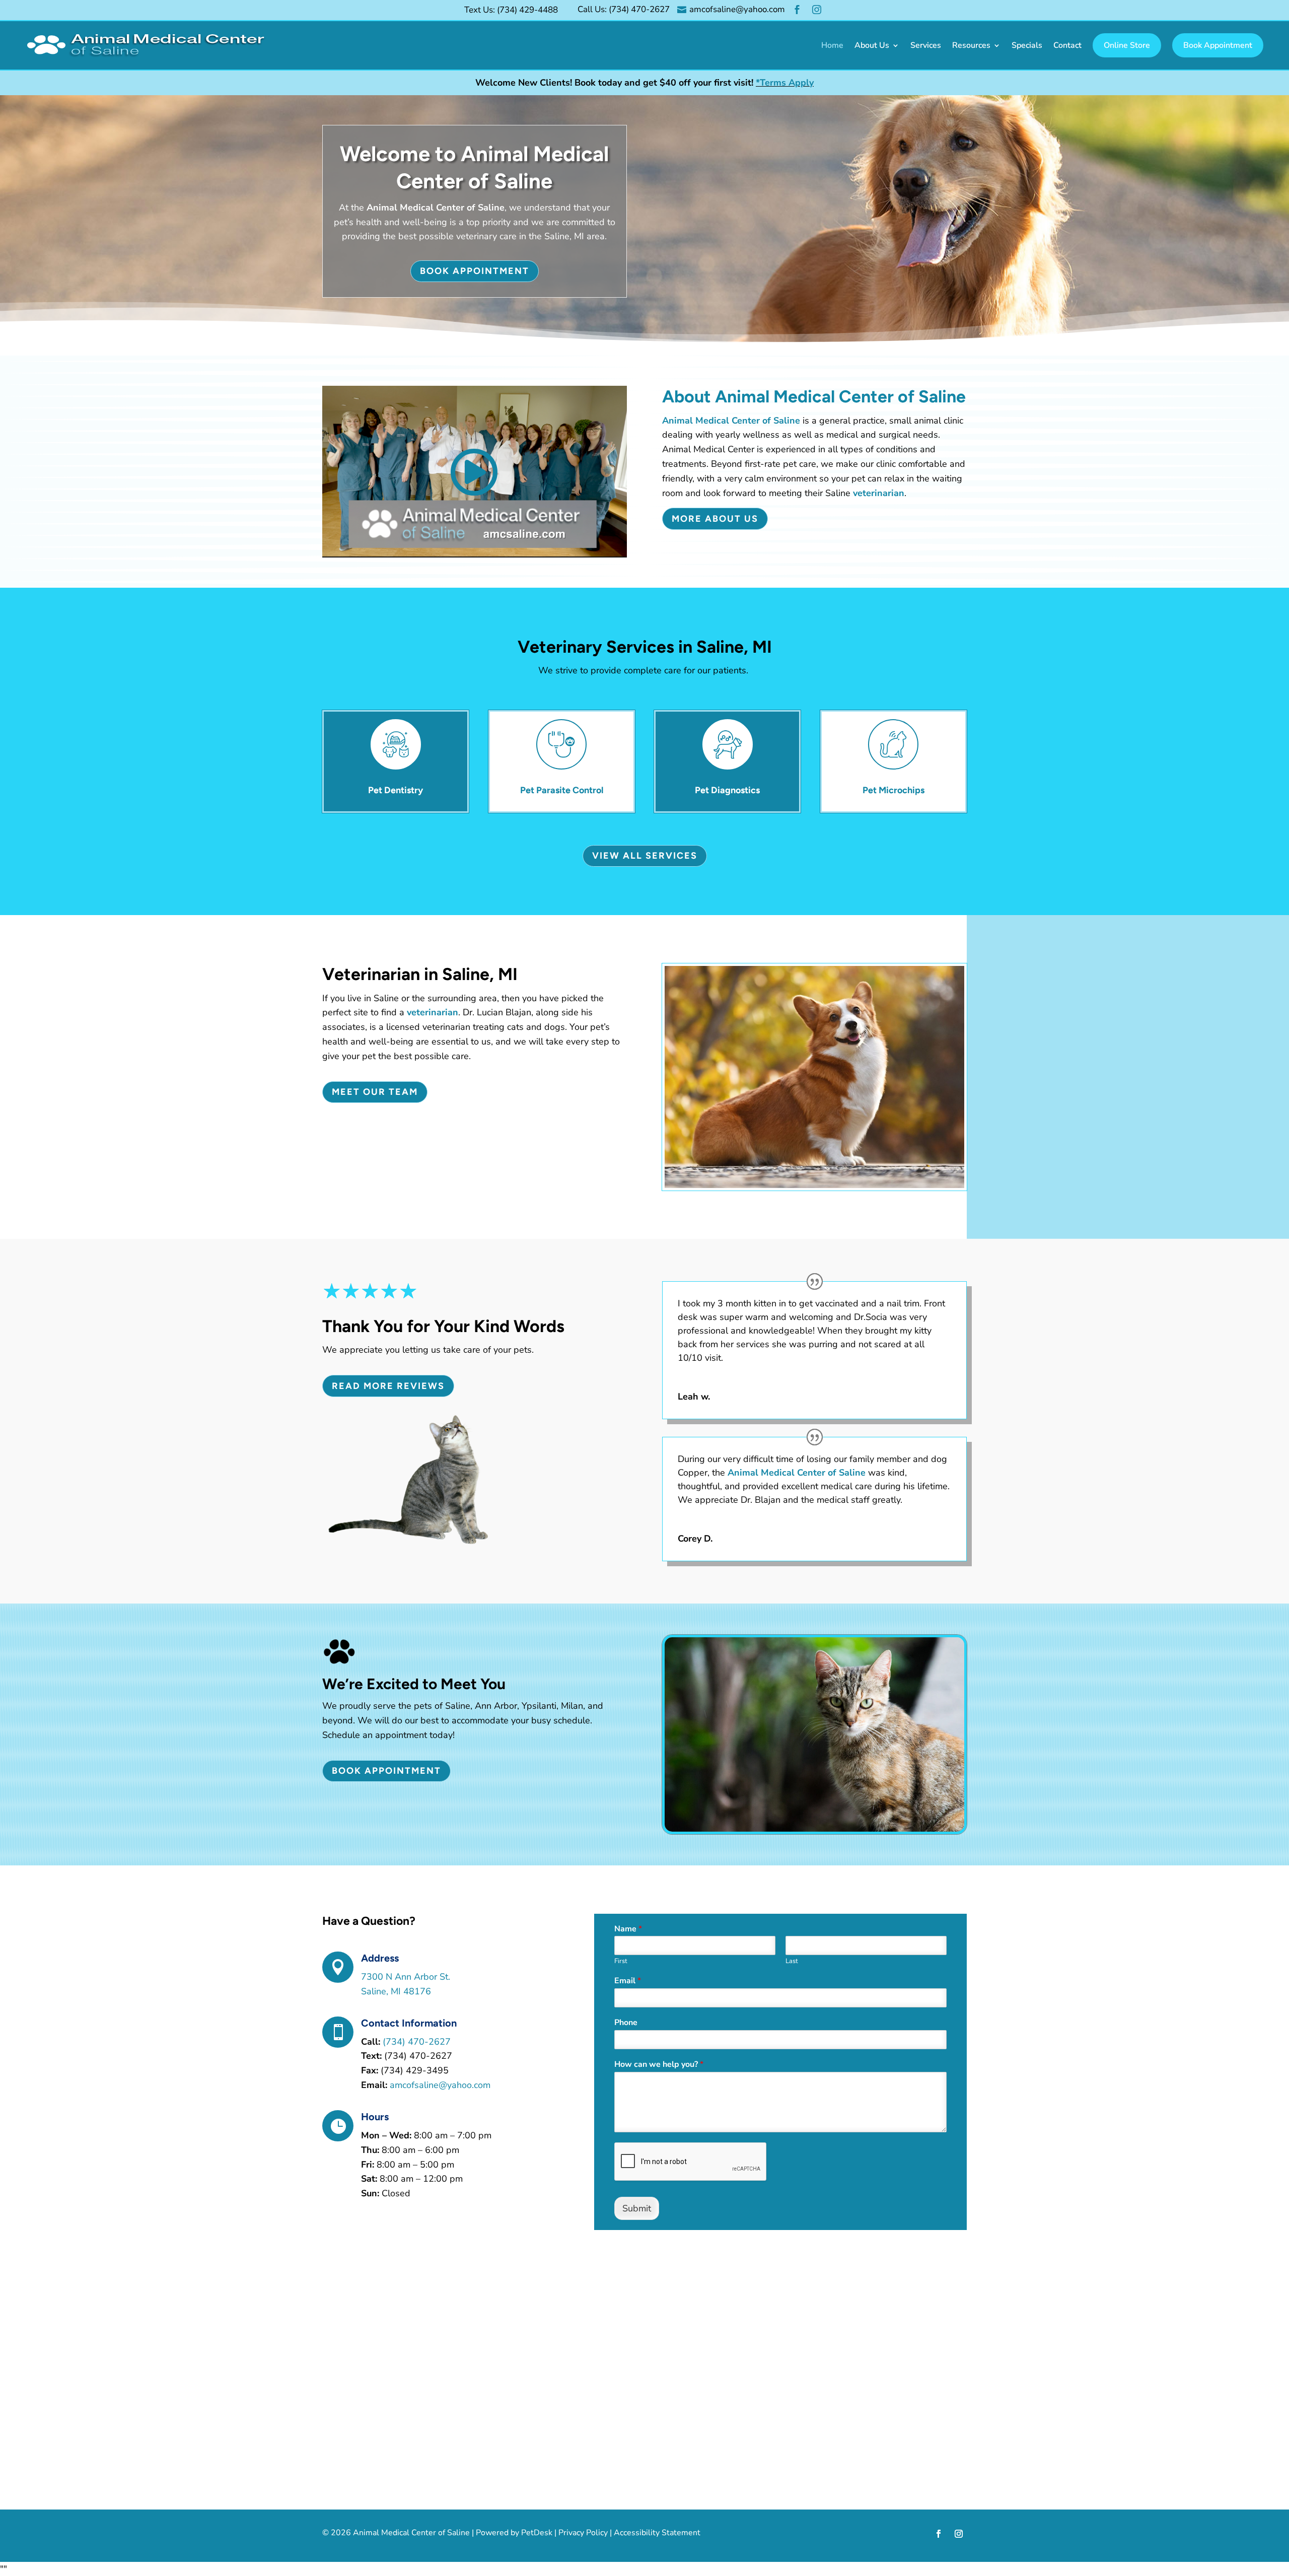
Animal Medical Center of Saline (436, 207)
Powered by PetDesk (514, 2533)
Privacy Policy (583, 2533)
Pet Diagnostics (727, 790)
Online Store (1127, 45)
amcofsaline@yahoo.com (440, 2085)
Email (628, 1981)
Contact (1067, 45)
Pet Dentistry (396, 790)
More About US (715, 519)
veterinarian (879, 493)
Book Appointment (1218, 45)
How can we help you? (659, 2065)
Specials (1027, 45)
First (621, 1961)
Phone (626, 2023)
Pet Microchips (893, 790)
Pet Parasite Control (562, 790)
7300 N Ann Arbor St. (406, 1977)
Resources (971, 45)
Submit (637, 2208)
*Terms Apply (785, 83)
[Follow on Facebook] (939, 2534)
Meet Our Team (375, 1092)
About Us (872, 45)
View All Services (645, 856)
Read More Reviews (388, 1386)
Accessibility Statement (657, 2533)
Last (792, 1961)
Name (628, 1929)
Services (926, 45)
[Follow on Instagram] (959, 2534)
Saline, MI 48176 (396, 1991)
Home (832, 45)
